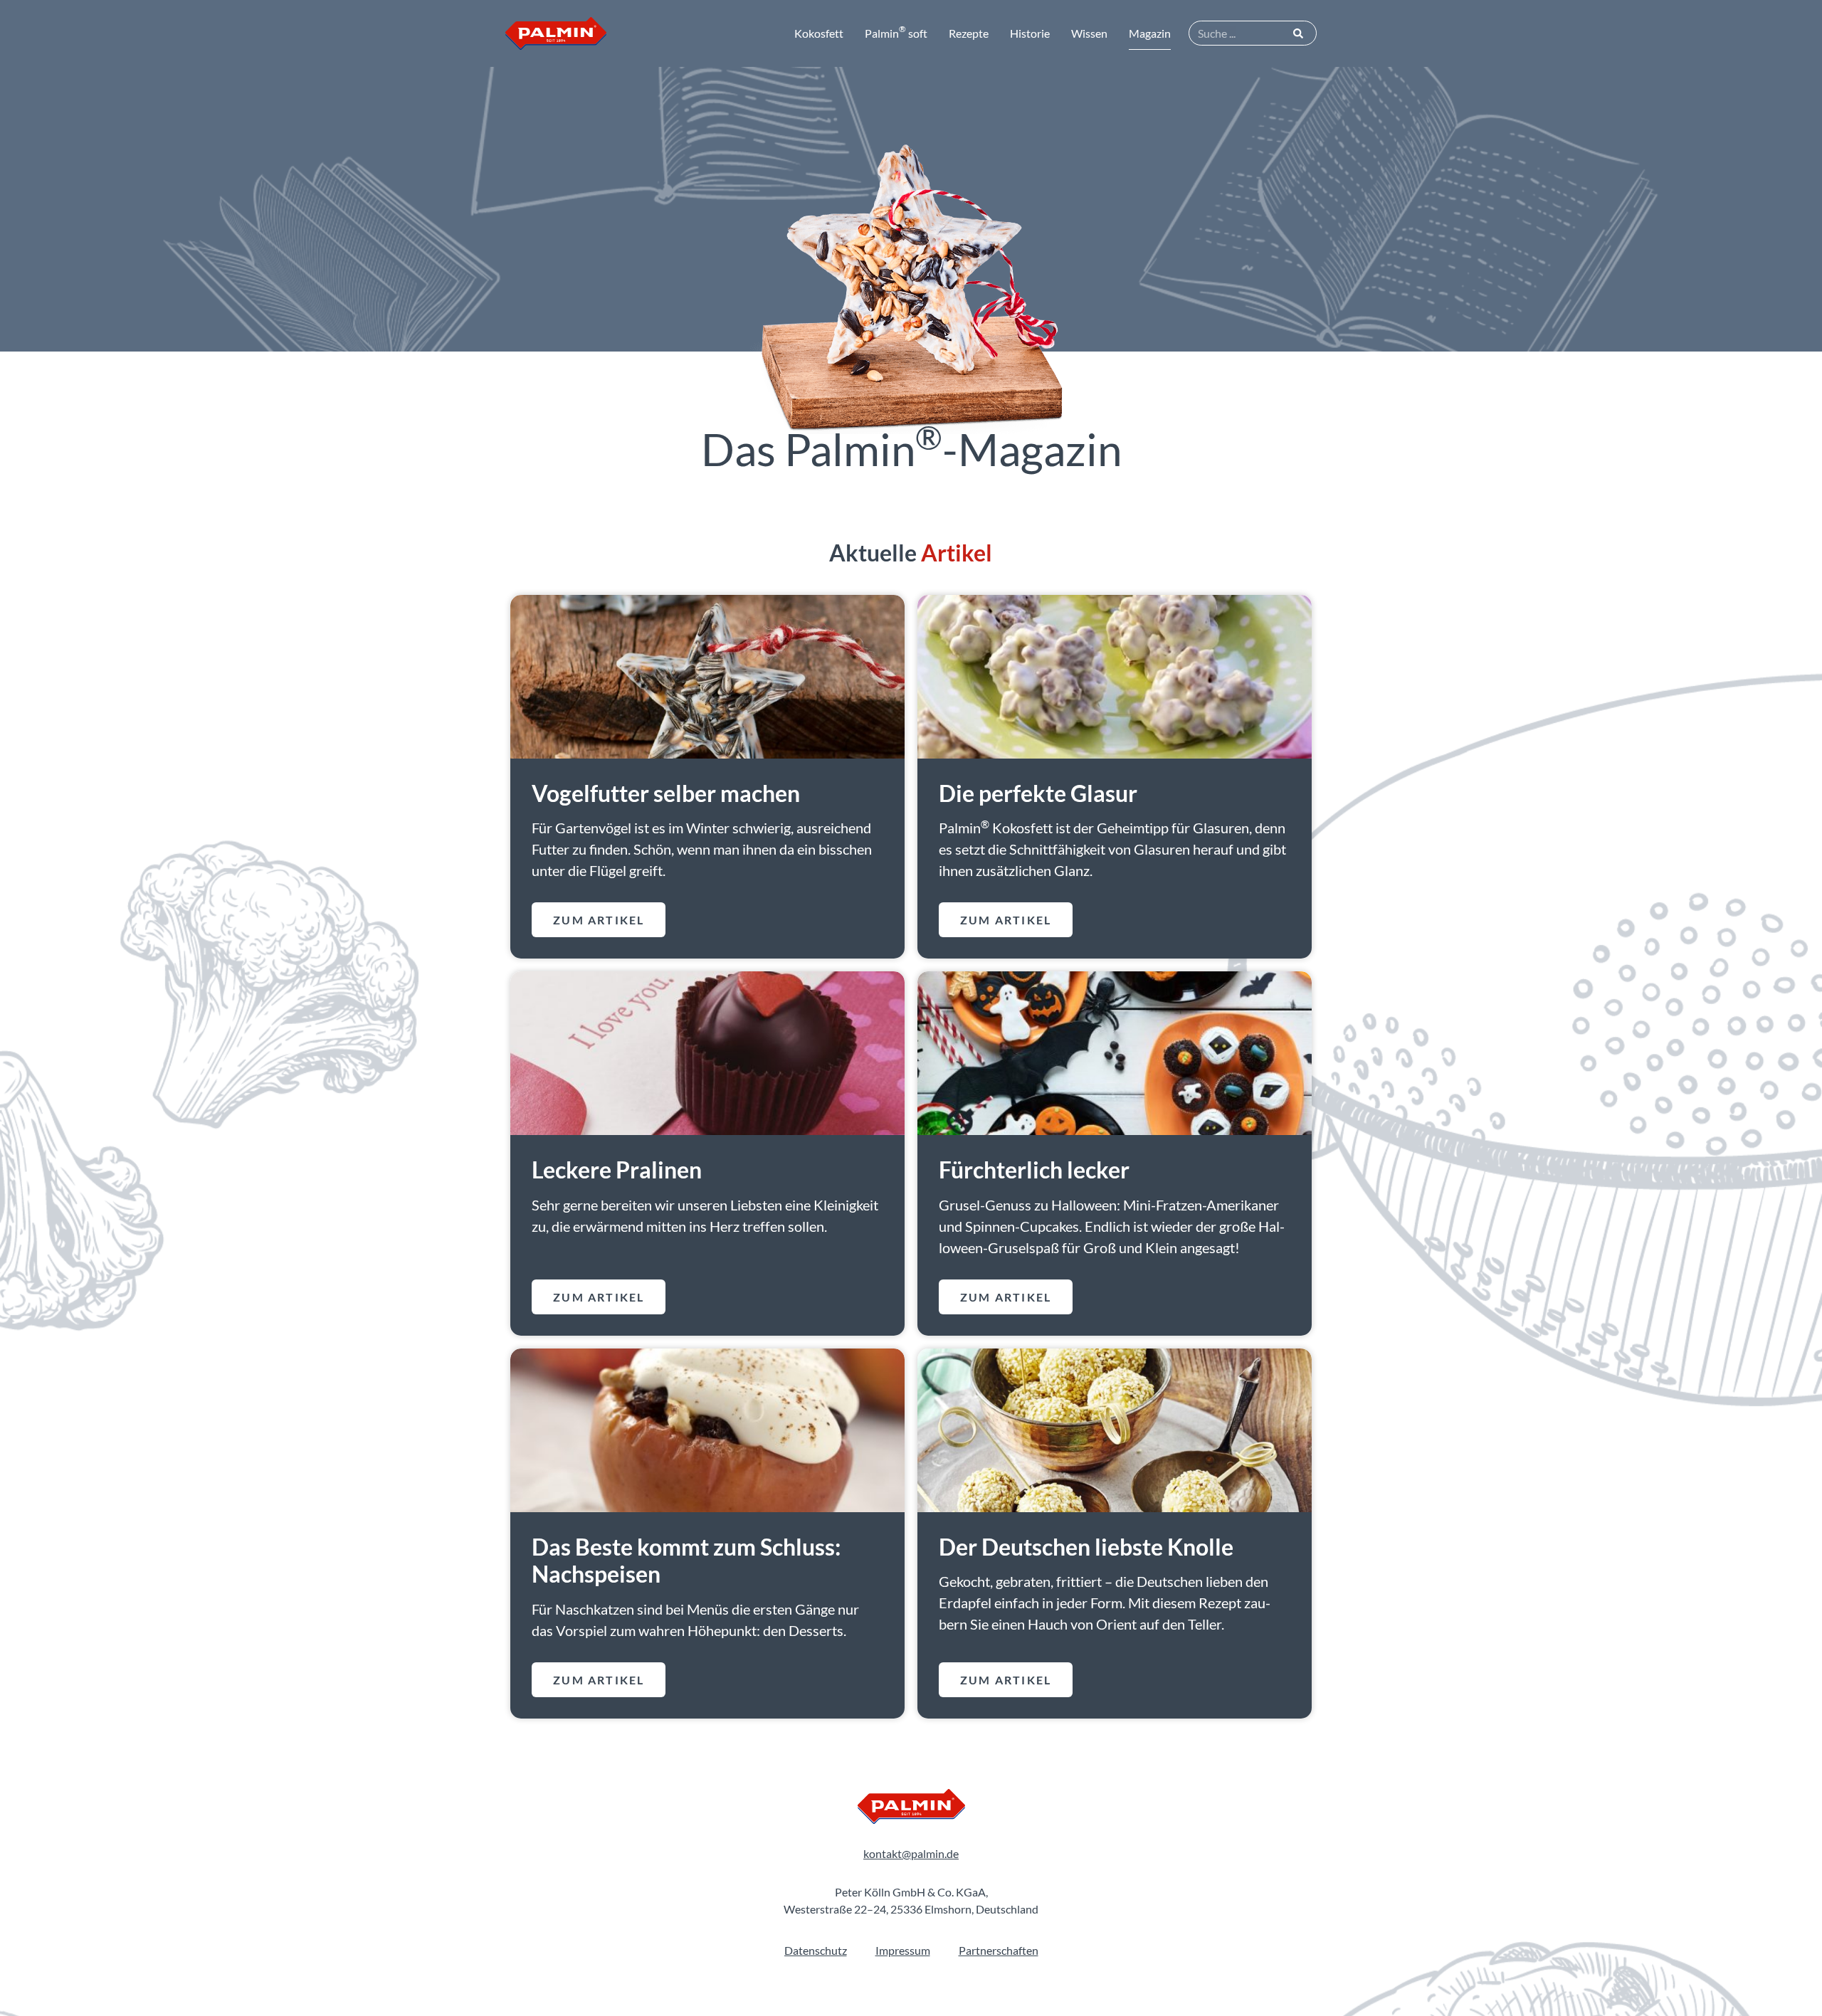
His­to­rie (1030, 33)
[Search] (1299, 33)
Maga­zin (1150, 33)
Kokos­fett (819, 33)
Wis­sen (1089, 33)
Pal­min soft (896, 32)
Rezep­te (969, 33)
